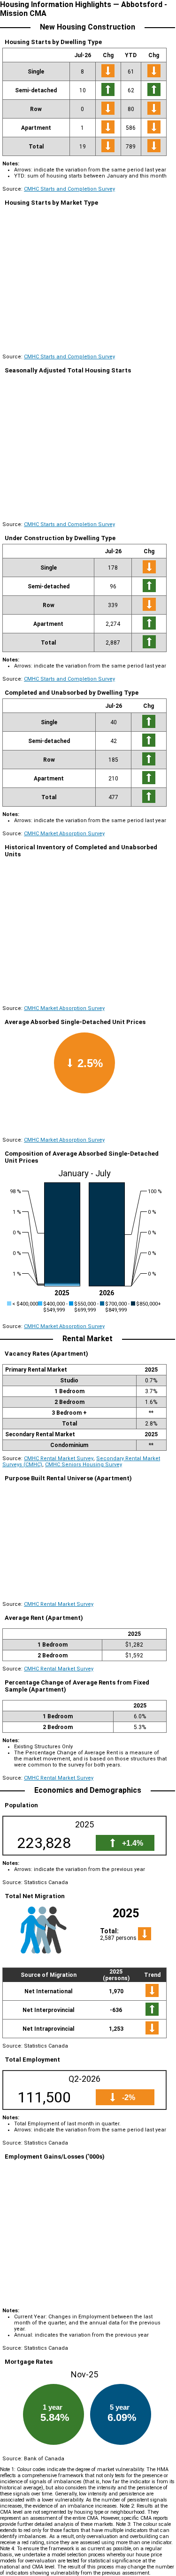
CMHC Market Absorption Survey (64, 834)
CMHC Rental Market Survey (59, 1459)
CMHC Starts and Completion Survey (69, 189)
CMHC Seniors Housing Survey (84, 1465)
